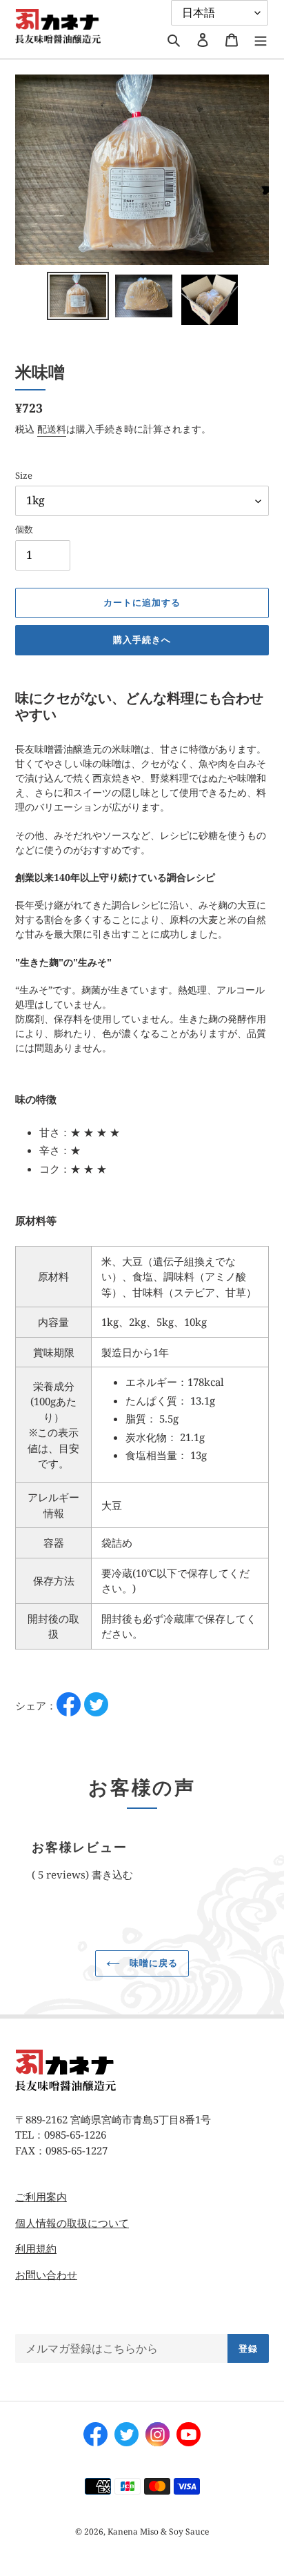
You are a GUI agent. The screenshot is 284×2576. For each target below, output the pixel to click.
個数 (24, 529)
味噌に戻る (152, 1963)
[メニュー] (261, 39)
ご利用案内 (41, 2197)
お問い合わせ (46, 2275)
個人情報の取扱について (72, 2223)
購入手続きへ (142, 640)
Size (24, 475)
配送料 (52, 429)
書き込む (112, 1874)
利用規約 (36, 2248)
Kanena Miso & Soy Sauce (158, 2532)
